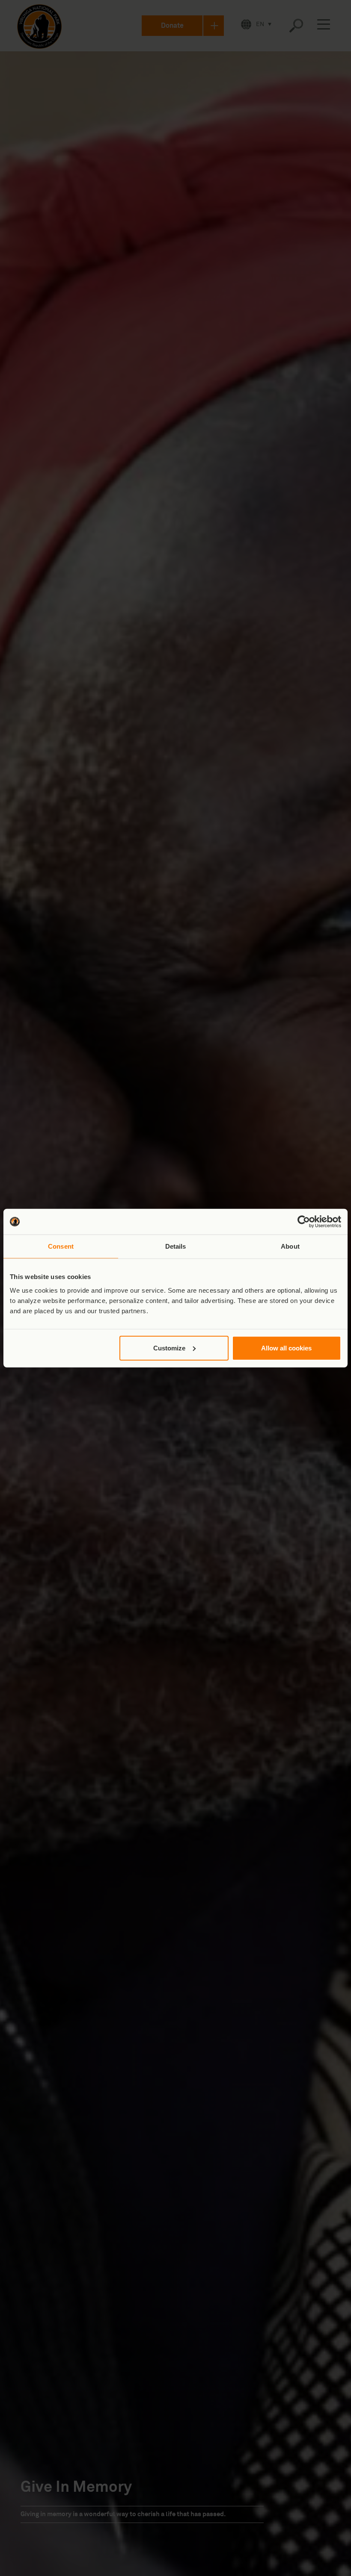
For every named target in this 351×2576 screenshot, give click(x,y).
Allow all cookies (286, 1348)
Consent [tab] (61, 1246)
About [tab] (290, 1246)
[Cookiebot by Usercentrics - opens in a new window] (304, 1222)
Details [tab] (176, 1246)
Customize (169, 1348)
